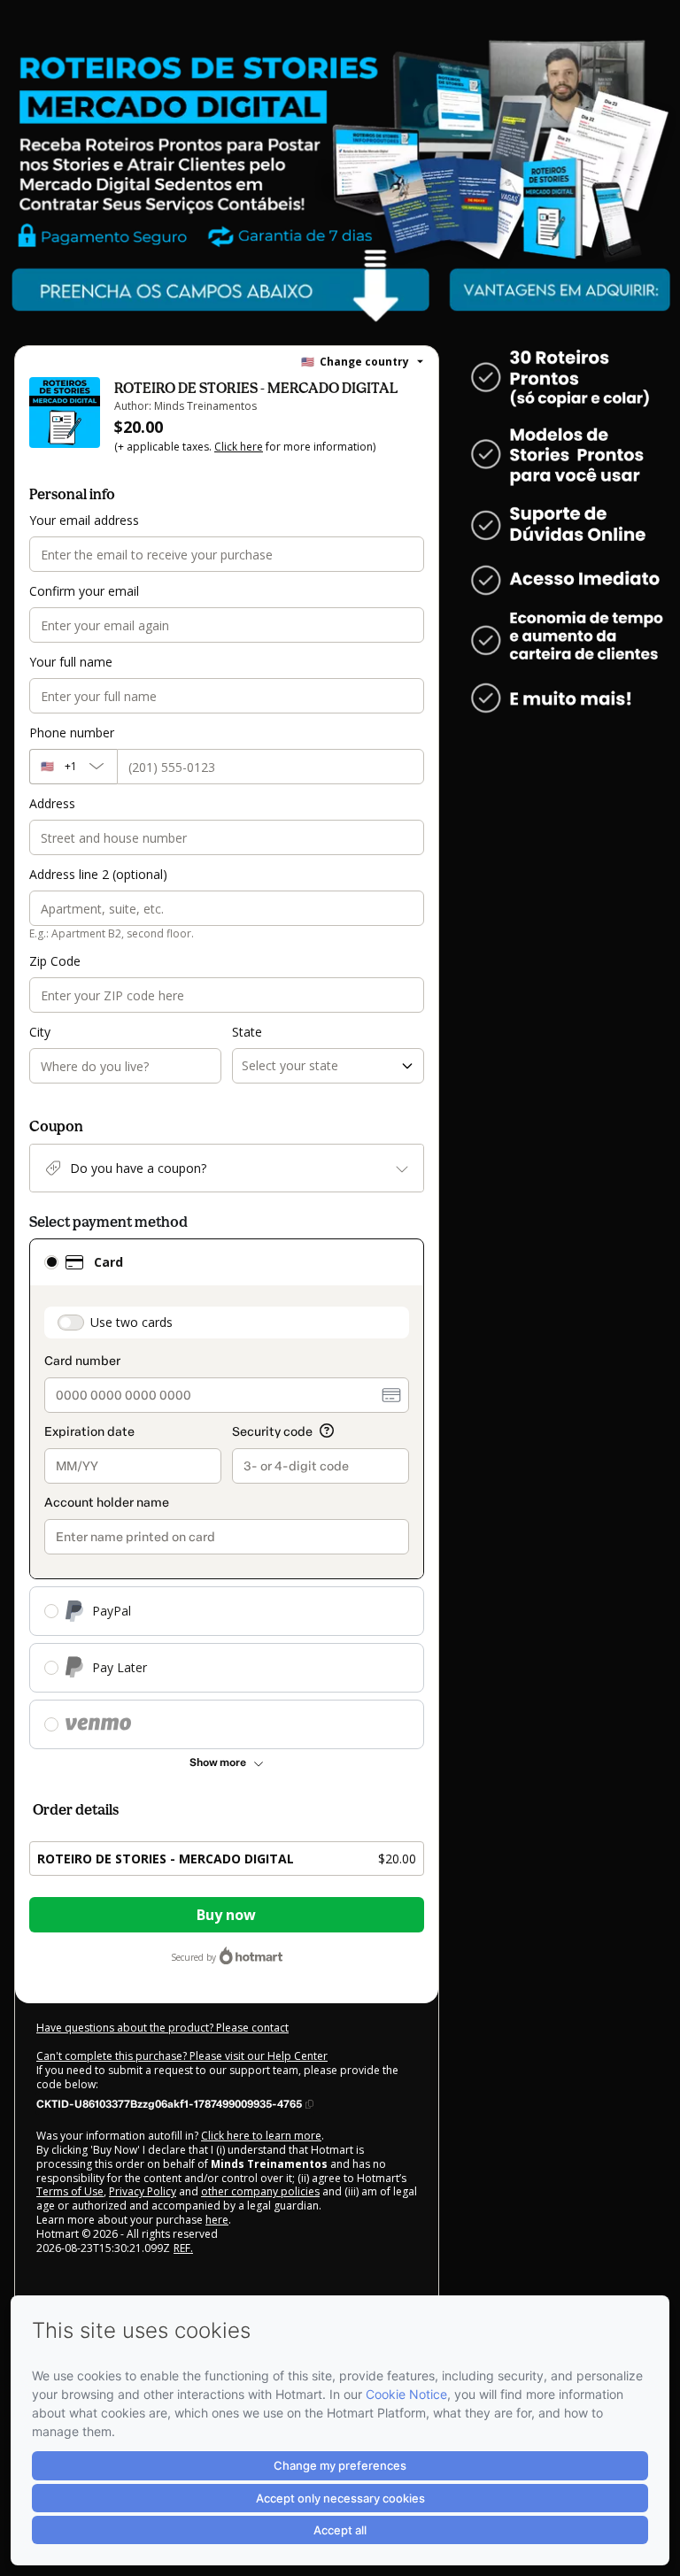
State (247, 1032)
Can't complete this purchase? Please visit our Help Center (182, 2056)
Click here (239, 447)
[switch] (71, 1323)
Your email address (84, 520)
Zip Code (55, 961)
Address (52, 803)
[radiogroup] (227, 1494)
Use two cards (131, 1322)
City (40, 1032)
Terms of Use (70, 2191)
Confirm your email (84, 591)
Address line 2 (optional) (98, 874)
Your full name (71, 662)
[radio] (51, 1262)
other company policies (260, 2191)
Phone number (72, 733)
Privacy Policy (143, 2191)
